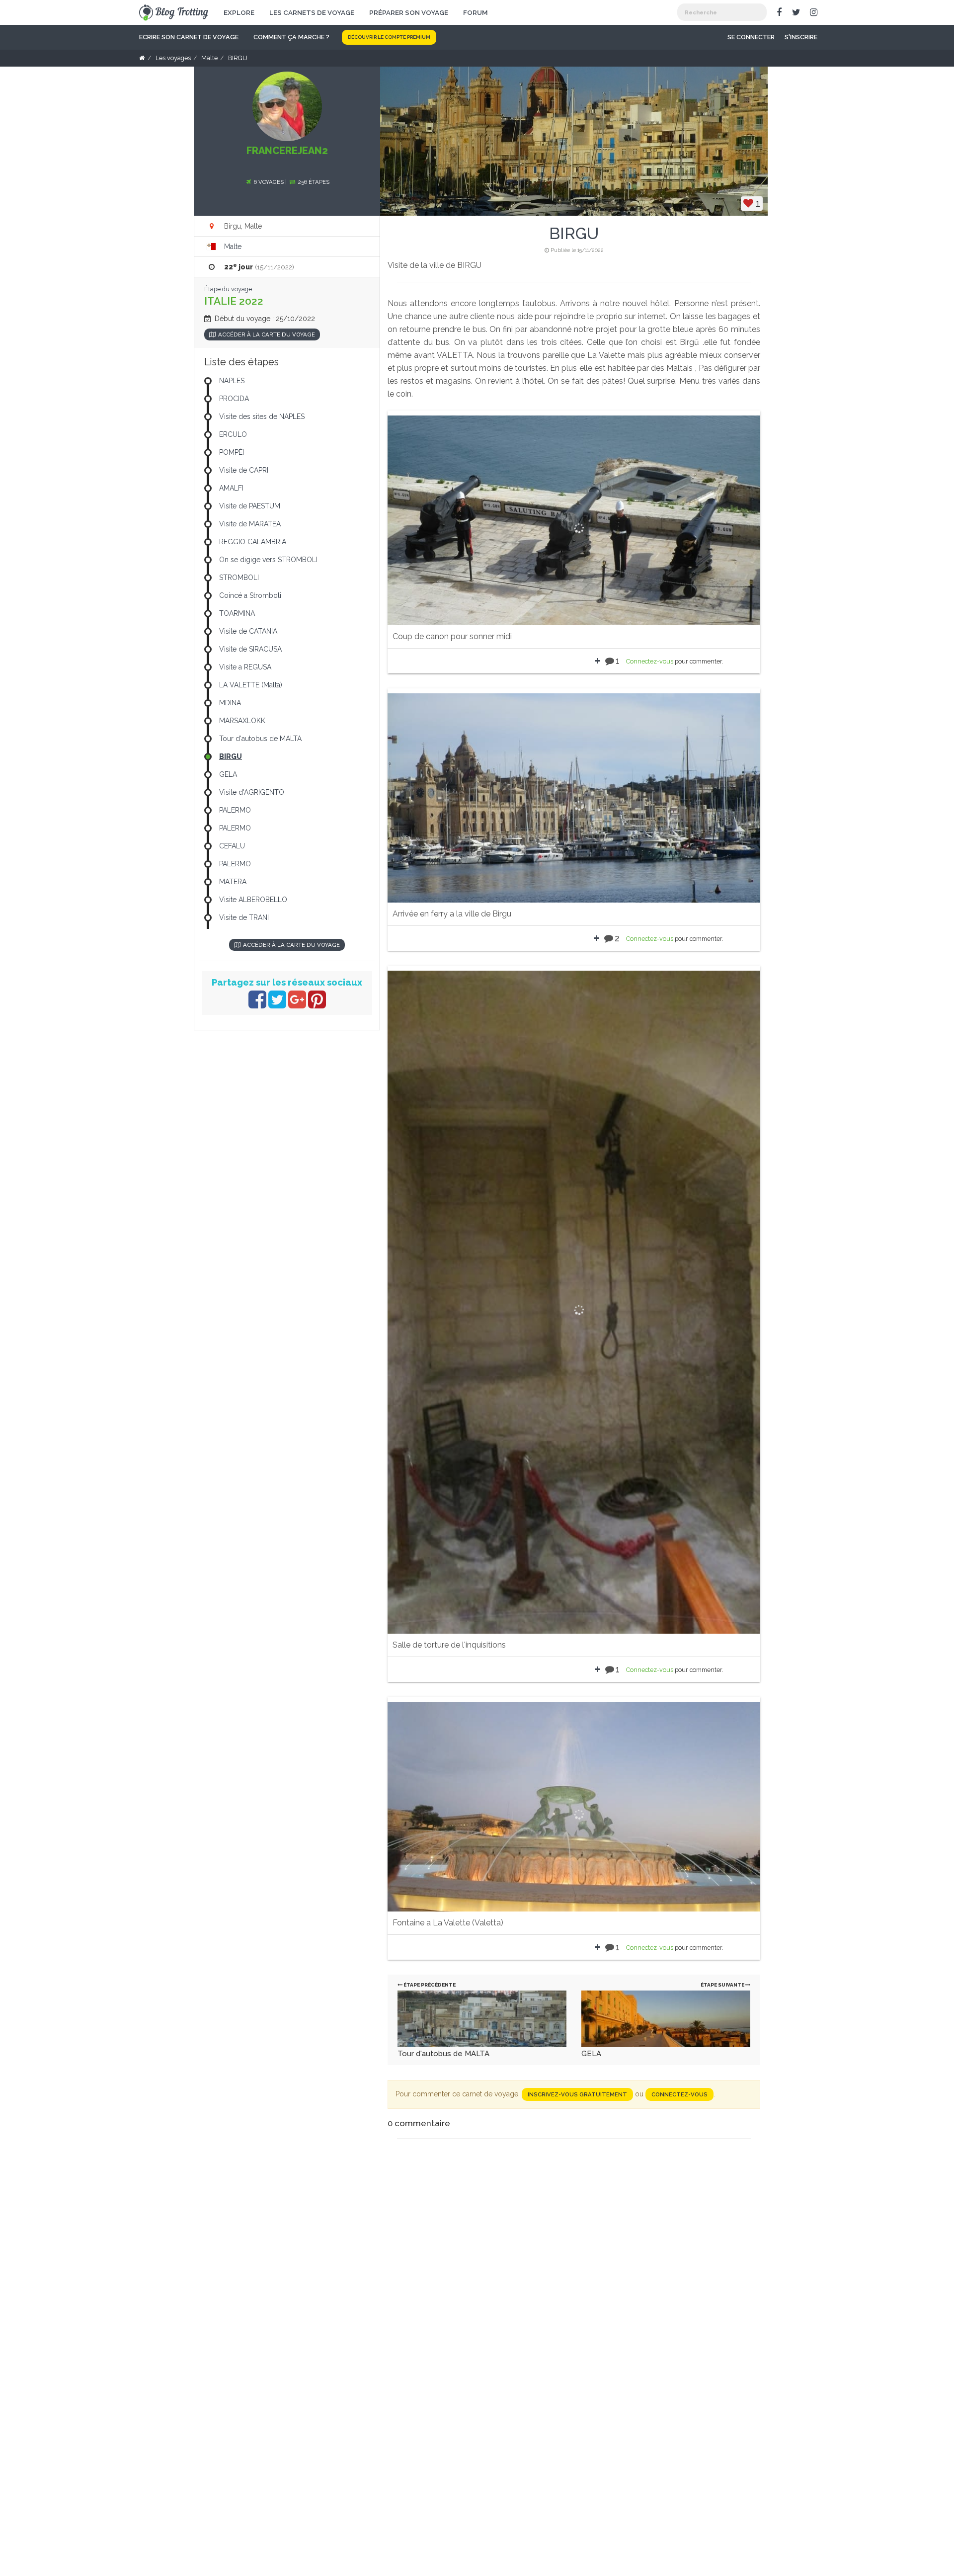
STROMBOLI (239, 578)
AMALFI (231, 488)
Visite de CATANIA (248, 631)
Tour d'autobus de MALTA (443, 2054)
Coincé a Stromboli (250, 595)
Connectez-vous (650, 661)
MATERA (233, 882)
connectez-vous (679, 2094)
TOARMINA (237, 613)
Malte (233, 247)
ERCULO (233, 434)
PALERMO (235, 810)
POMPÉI (232, 452)
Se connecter (751, 37)
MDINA (230, 703)
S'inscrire (801, 37)
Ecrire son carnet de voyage (189, 37)
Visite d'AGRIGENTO (252, 792)
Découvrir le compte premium (389, 37)
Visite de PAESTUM (250, 506)
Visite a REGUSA (245, 667)
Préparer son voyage (409, 12)
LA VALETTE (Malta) (251, 685)
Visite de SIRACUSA (250, 649)
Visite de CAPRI (244, 470)
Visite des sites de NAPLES (262, 416)
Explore (239, 12)
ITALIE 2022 (234, 301)
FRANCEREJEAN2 (287, 151)
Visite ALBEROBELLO (253, 900)
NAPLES (232, 381)
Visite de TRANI (244, 917)
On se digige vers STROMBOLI (268, 560)
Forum (476, 12)
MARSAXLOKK (242, 721)
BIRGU (231, 756)
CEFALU (232, 846)
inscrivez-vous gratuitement (577, 2094)
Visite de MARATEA (250, 524)
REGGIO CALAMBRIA (253, 542)
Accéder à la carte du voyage (267, 334)
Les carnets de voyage (312, 12)
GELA (591, 2054)
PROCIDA (234, 399)
